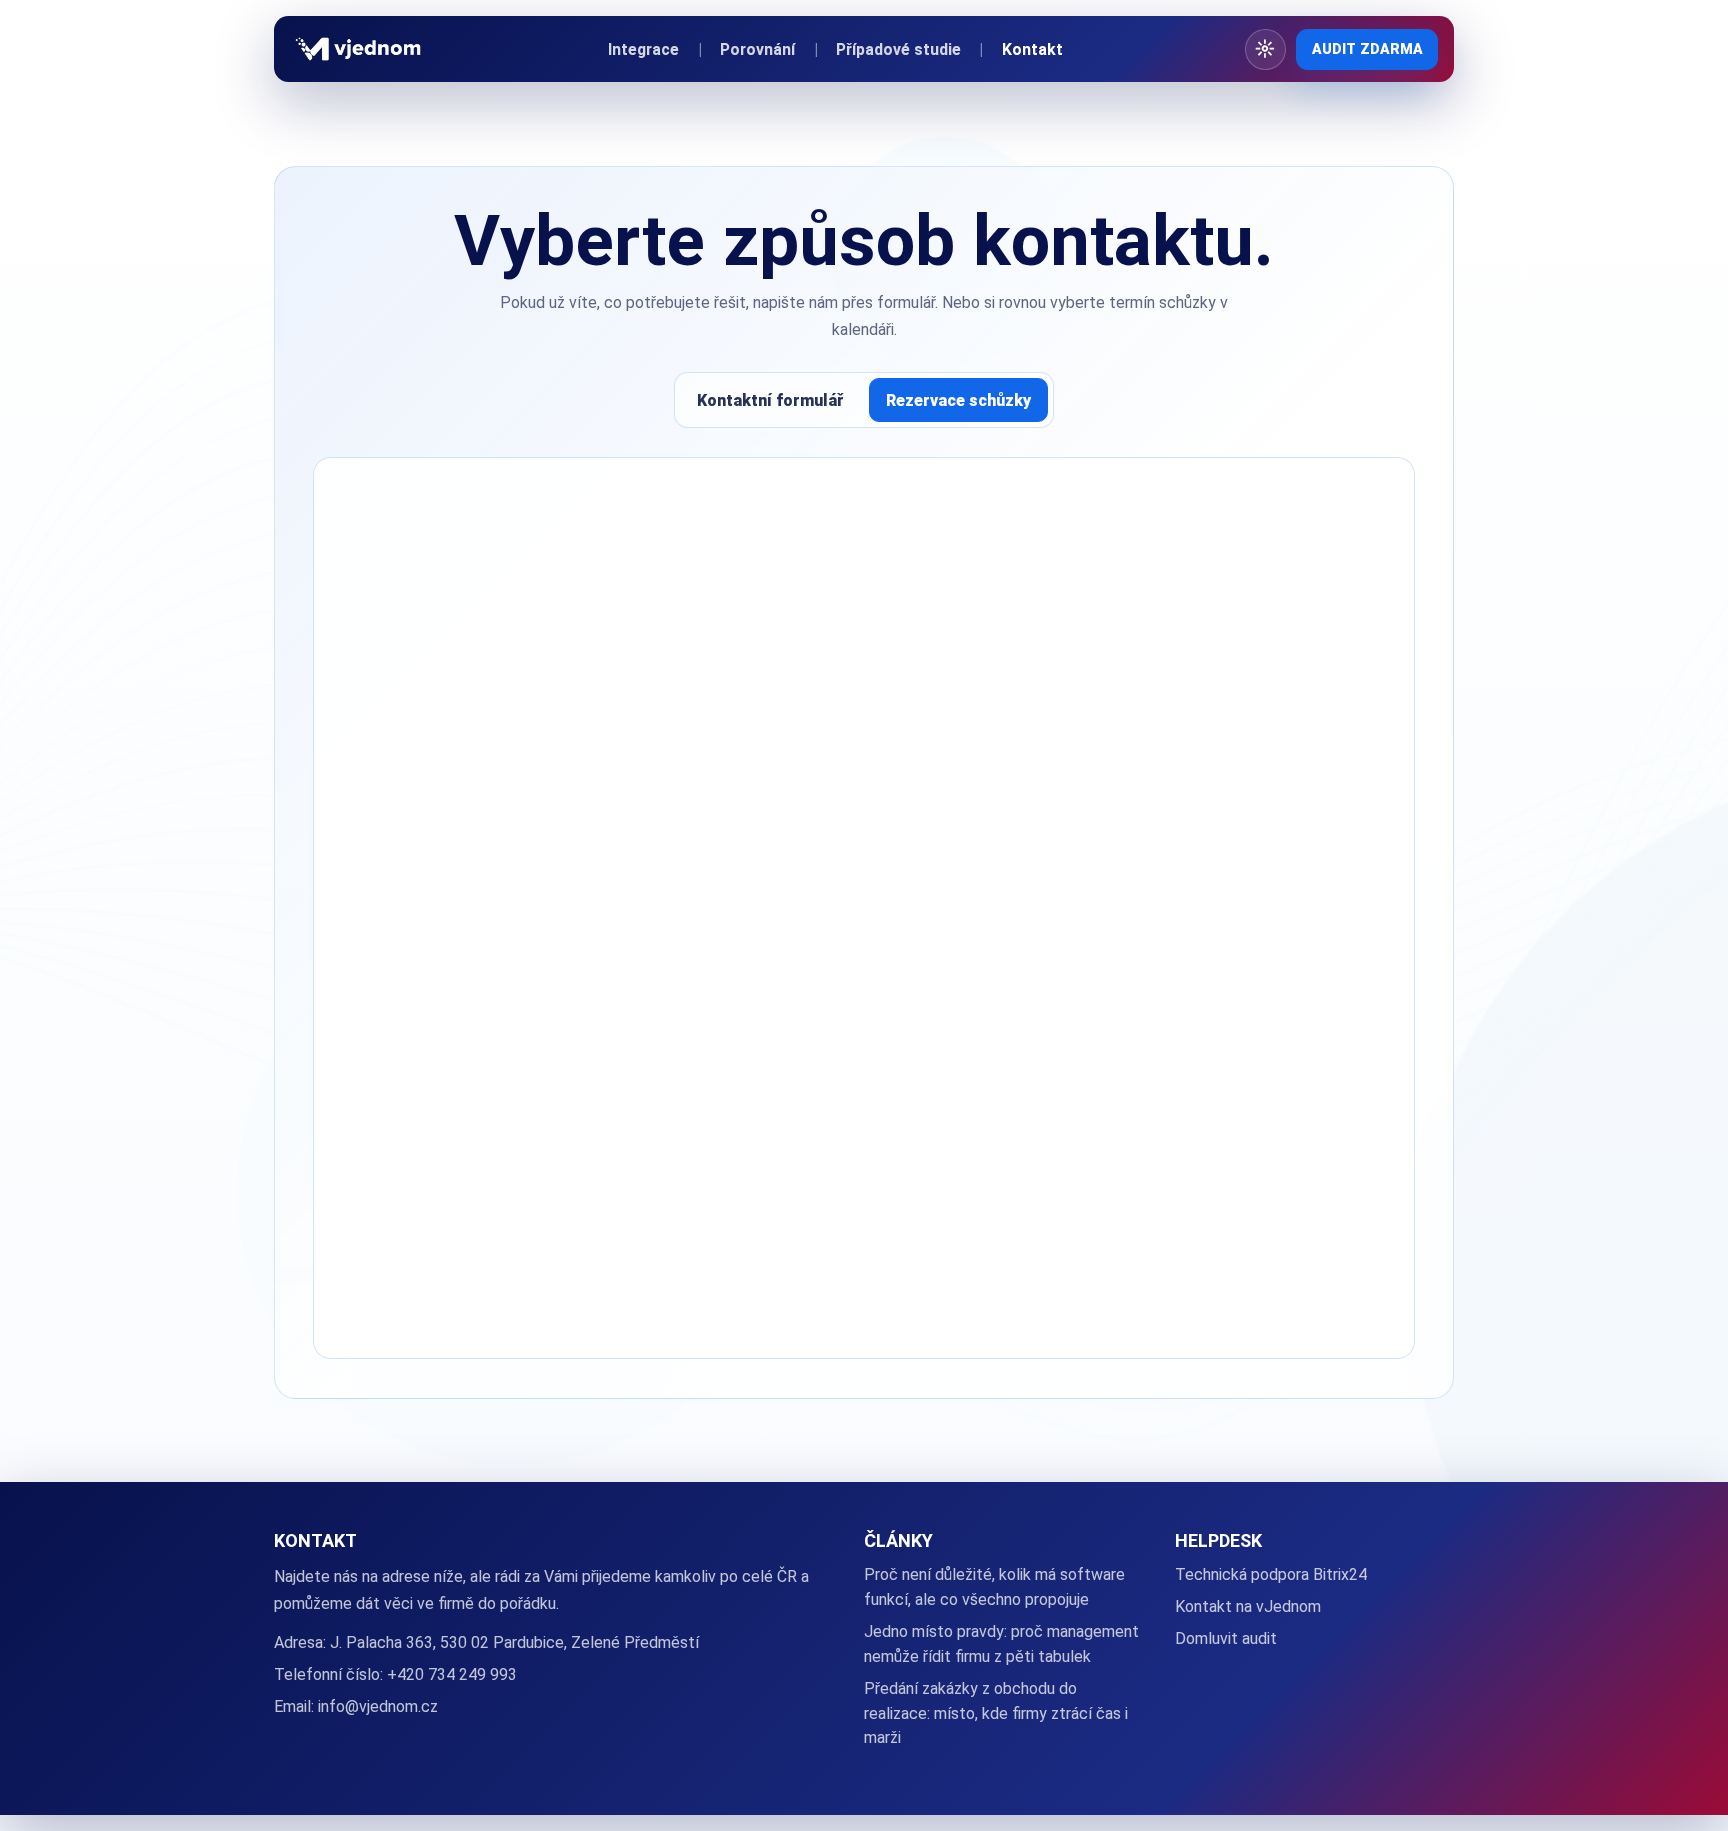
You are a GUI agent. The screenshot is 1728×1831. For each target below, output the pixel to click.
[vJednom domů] (358, 49)
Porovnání (757, 49)
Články (898, 1540)
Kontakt (1032, 49)
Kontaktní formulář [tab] (770, 400)
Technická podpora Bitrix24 (1271, 1574)
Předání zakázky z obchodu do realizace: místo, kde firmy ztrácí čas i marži (996, 1713)
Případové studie (898, 49)
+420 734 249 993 (452, 1674)
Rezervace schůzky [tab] (958, 400)
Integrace (643, 49)
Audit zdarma (1367, 49)
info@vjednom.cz (378, 1706)
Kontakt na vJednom (1248, 1606)
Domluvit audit (1226, 1638)
